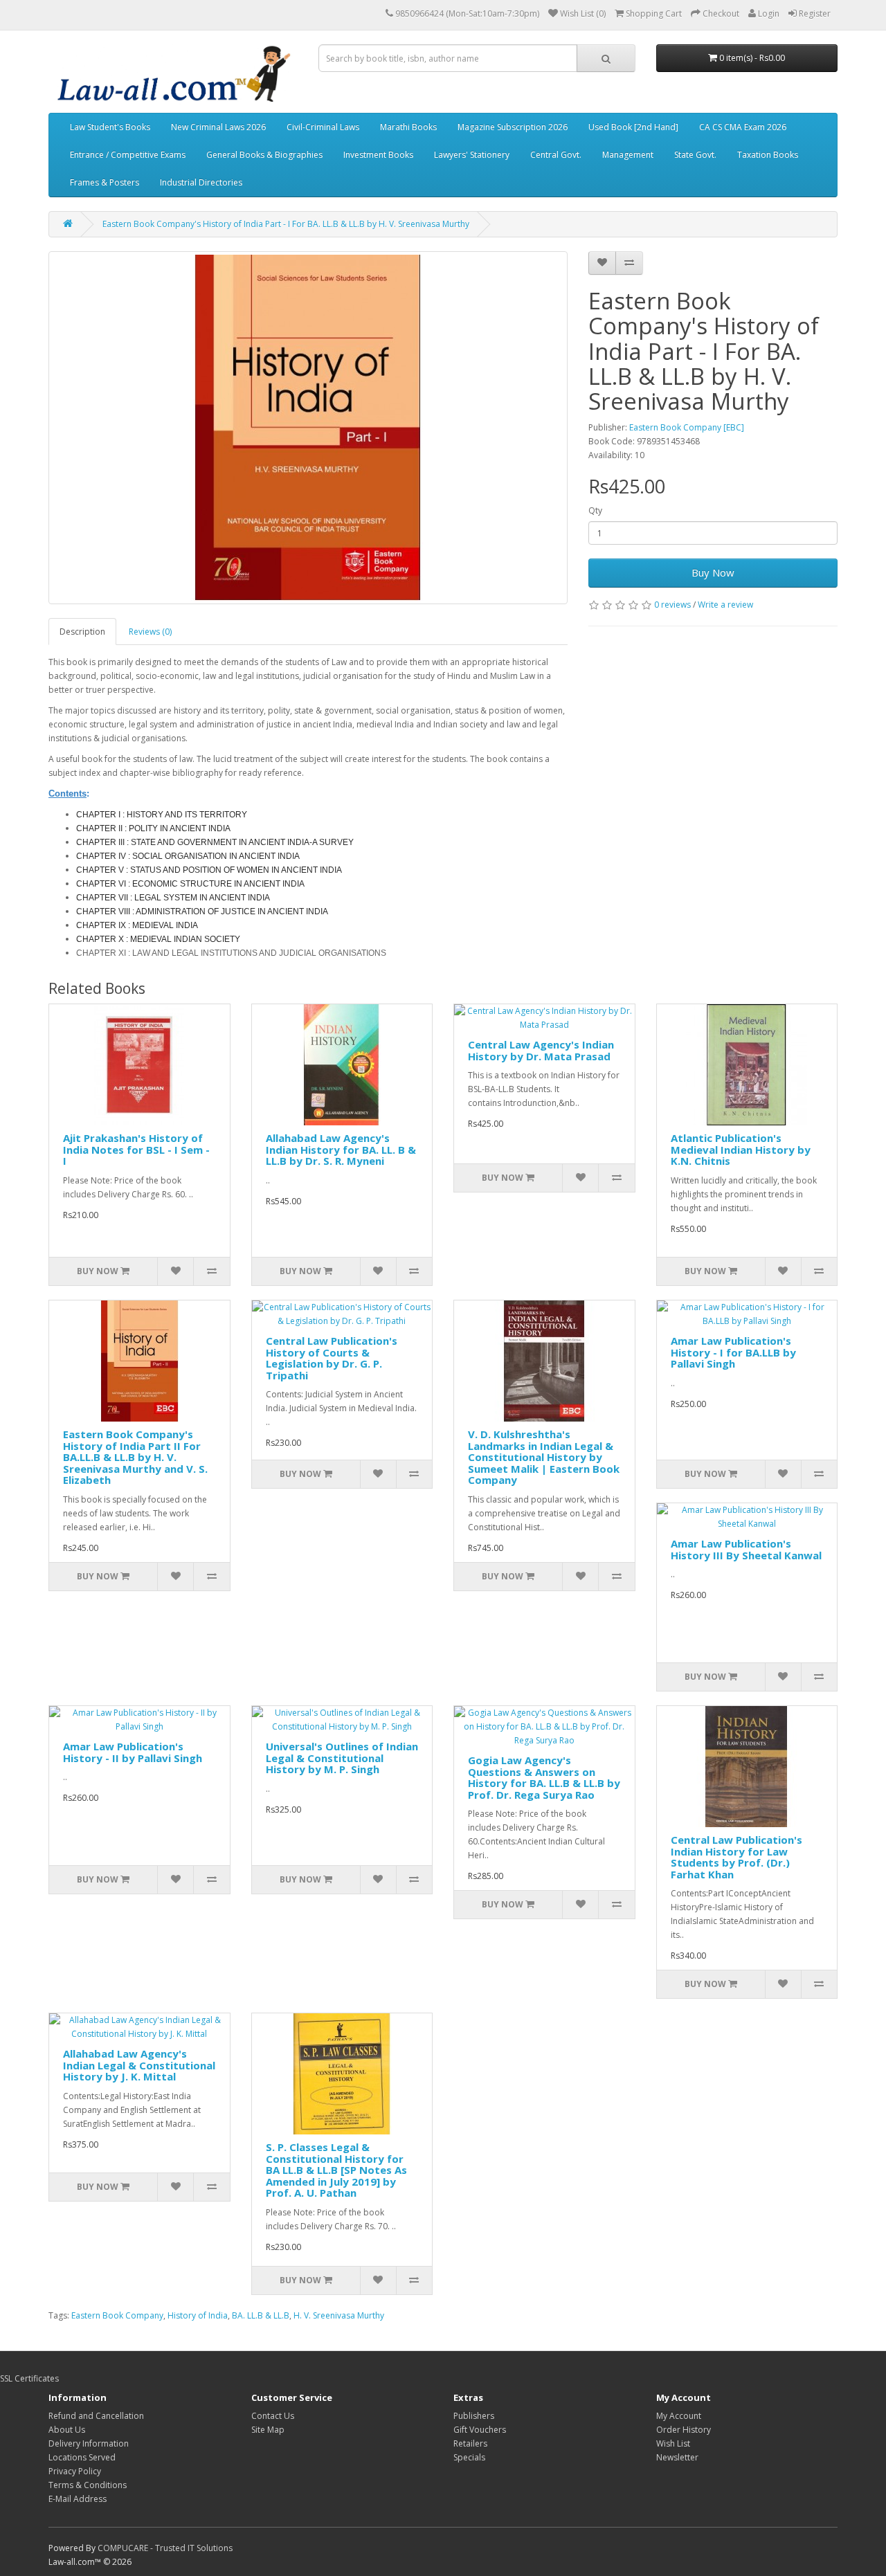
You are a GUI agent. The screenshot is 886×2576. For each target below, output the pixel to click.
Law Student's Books (110, 127)
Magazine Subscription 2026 (513, 127)
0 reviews (672, 605)
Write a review (725, 605)
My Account (679, 2416)
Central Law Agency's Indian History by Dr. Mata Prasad (541, 1050)
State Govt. (695, 155)
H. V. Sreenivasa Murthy (339, 2315)
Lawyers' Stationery (472, 155)
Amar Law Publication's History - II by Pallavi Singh (133, 1752)
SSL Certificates (29, 2378)
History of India (198, 2315)
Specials (469, 2457)
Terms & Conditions (88, 2485)
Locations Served (82, 2457)
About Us (67, 2430)
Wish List (673, 2443)
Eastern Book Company (117, 2315)
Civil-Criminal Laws (323, 127)
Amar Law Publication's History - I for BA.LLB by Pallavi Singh (733, 1352)
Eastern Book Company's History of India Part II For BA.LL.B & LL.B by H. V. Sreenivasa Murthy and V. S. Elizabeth (135, 1457)
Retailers (470, 2443)
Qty (595, 510)
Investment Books (378, 155)
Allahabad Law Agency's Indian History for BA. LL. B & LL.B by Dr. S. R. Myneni (341, 1149)
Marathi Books (408, 127)
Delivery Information (89, 2443)
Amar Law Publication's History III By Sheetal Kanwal (746, 1549)
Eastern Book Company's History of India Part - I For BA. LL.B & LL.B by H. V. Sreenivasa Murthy (286, 224)
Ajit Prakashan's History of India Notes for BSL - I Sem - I (136, 1149)
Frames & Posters (105, 182)
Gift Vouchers (480, 2430)
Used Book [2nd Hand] (633, 127)
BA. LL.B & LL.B (261, 2315)
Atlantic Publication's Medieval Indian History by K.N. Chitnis (741, 1149)
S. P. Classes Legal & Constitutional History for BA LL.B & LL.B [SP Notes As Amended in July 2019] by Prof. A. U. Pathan (336, 2170)
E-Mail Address (78, 2499)
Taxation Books (768, 155)
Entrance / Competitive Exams (128, 155)
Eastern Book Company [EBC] (687, 427)
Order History (684, 2430)
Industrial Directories (201, 182)
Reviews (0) (150, 632)
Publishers (474, 2416)
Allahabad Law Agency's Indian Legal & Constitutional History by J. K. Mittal (139, 2065)
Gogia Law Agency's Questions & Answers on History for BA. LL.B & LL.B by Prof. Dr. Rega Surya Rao (544, 1777)
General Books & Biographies (264, 155)
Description (82, 632)
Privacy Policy (75, 2471)
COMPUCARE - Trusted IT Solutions (165, 2548)
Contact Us (273, 2416)
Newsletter (677, 2457)
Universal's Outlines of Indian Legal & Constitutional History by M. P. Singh (342, 1758)
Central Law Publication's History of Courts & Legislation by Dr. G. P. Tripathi (332, 1358)
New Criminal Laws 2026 (218, 127)
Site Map (268, 2430)
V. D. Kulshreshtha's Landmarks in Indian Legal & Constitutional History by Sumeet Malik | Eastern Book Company (544, 1457)
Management (628, 155)
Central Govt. (556, 155)
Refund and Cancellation (96, 2416)
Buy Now (713, 572)
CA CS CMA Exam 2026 (743, 127)
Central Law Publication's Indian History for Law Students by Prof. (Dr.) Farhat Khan (736, 1857)
